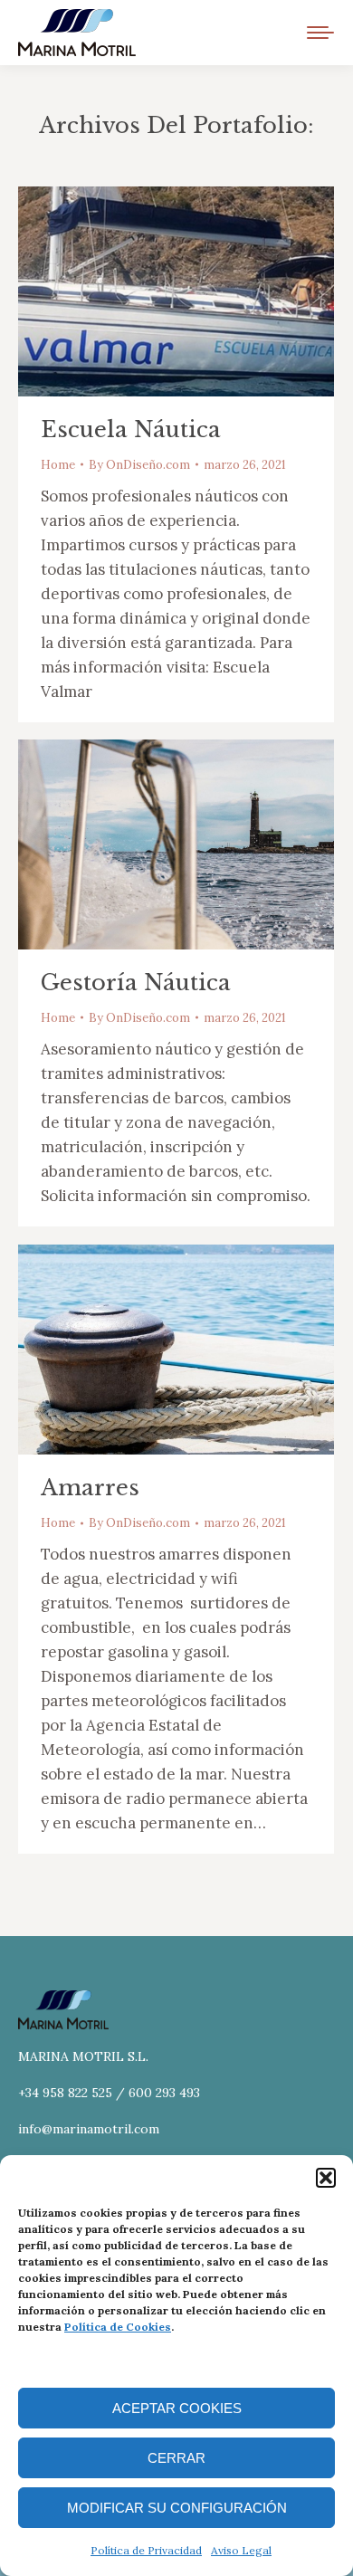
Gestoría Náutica (136, 983)
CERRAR (176, 2458)
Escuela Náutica (131, 429)
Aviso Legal (241, 2550)
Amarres (90, 1488)
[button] (326, 2178)
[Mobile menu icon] (320, 33)
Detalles (201, 291)
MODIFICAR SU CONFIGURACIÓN (177, 2508)
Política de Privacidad (146, 2550)
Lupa (152, 291)
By (139, 465)
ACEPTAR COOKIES (177, 2408)
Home (58, 465)
